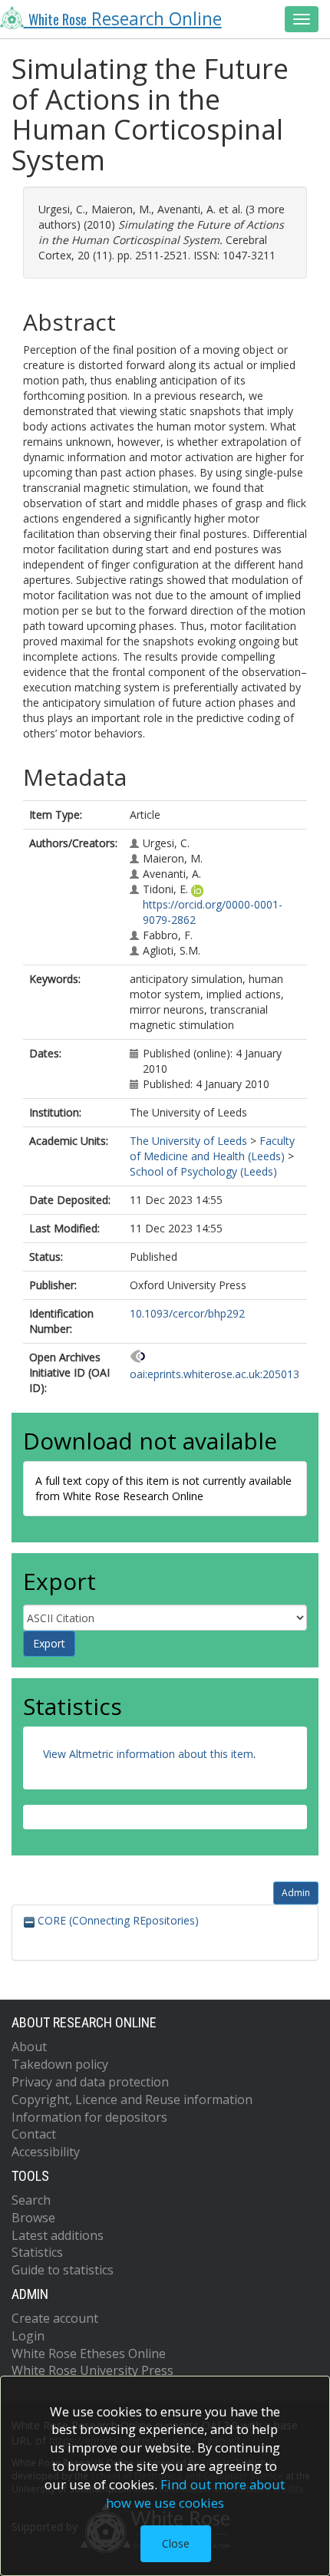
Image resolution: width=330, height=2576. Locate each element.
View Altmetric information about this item (148, 1754)
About (29, 2047)
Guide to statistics (63, 2270)
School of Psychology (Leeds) (203, 1171)
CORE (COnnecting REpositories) (117, 1920)
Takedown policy (60, 2064)
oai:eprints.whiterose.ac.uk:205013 (214, 1374)
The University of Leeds (188, 1141)
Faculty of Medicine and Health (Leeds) (212, 1148)
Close (176, 2543)
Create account (55, 2318)
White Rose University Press (92, 2370)
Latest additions (58, 2235)
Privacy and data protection (90, 2082)
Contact (34, 2134)
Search (31, 2200)
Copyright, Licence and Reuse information (132, 2099)
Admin (296, 1893)
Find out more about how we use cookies (196, 2494)
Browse (33, 2218)
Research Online (125, 19)
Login (28, 2336)
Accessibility (46, 2152)
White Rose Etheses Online (89, 2353)
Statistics (37, 2252)
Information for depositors (89, 2117)
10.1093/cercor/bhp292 (187, 1313)
